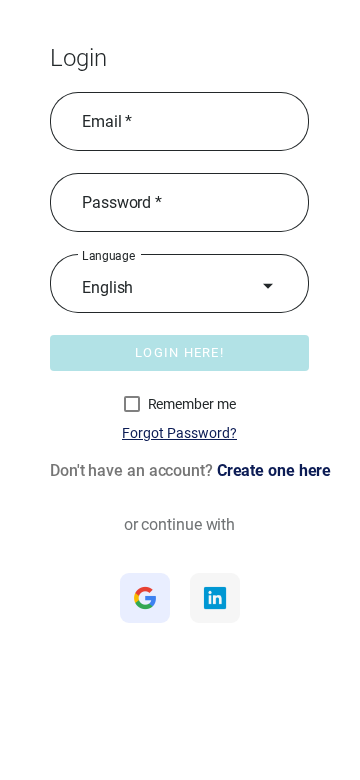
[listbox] (179, 288)
